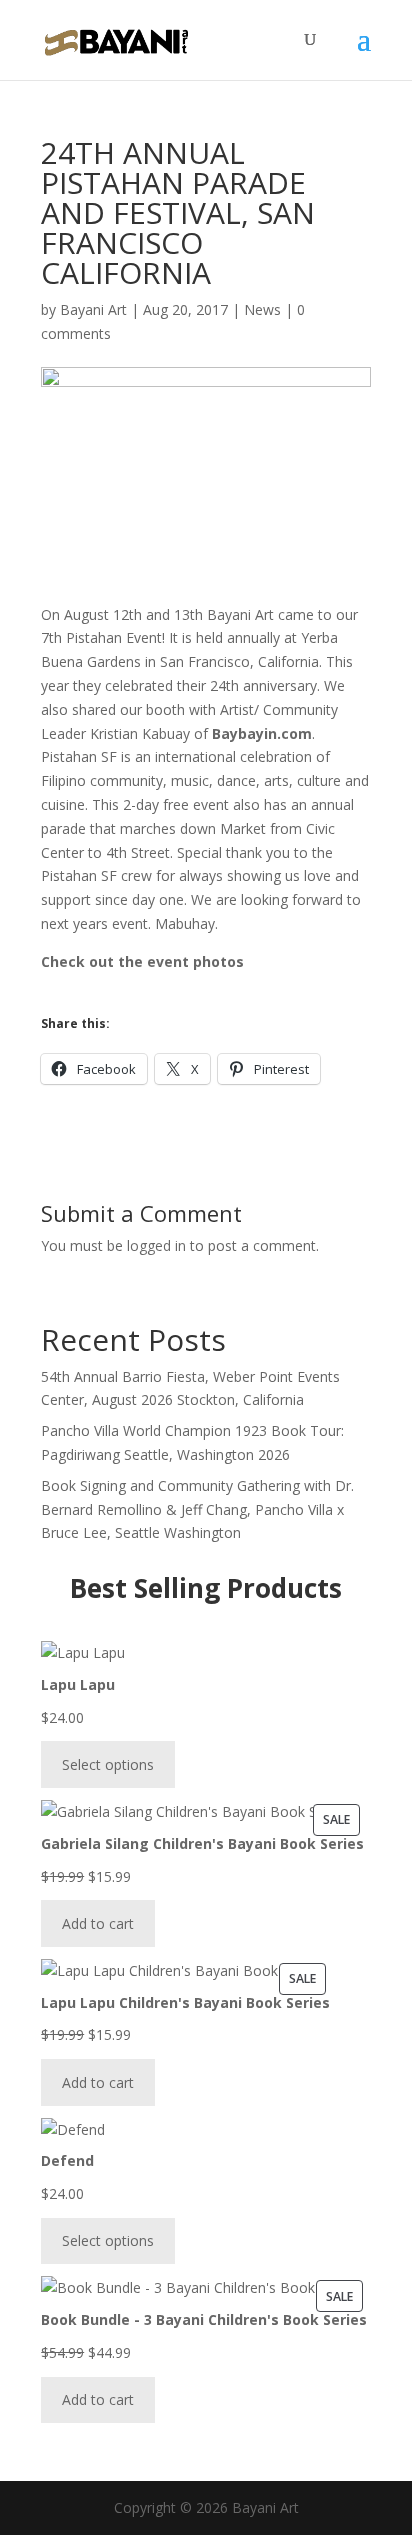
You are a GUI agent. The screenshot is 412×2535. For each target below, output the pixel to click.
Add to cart (98, 1923)
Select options (108, 1764)
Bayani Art (93, 309)
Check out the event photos (142, 961)
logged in (156, 1245)
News (262, 309)
